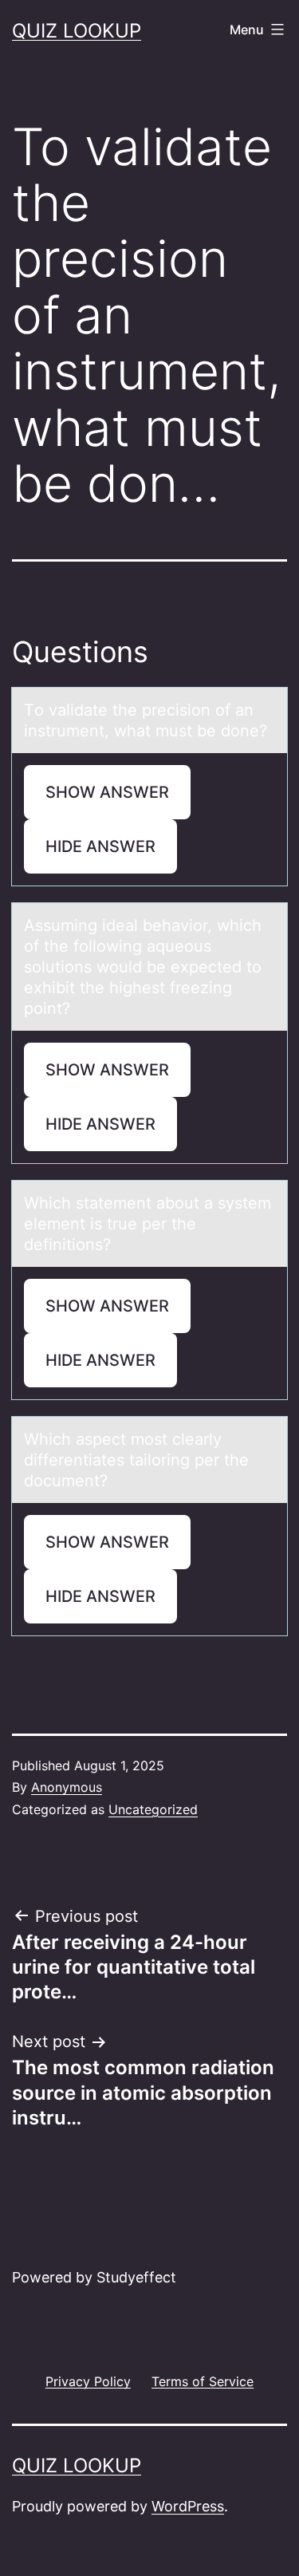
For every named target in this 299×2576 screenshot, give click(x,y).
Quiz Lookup (77, 31)
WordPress (188, 2506)
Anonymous (67, 1787)
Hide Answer (100, 846)
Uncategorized (153, 1809)
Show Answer (107, 792)
